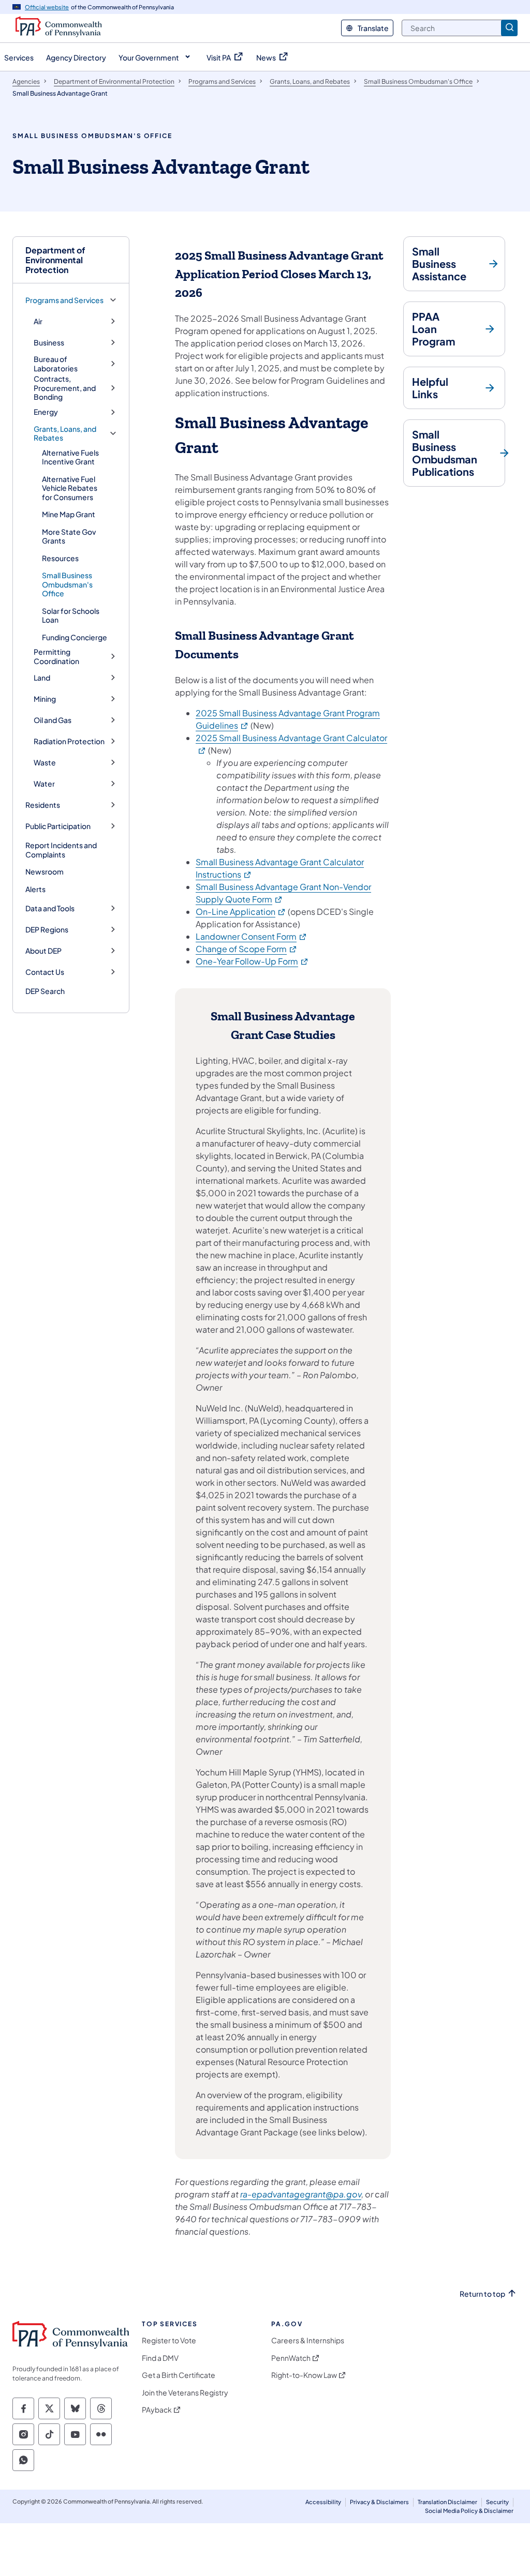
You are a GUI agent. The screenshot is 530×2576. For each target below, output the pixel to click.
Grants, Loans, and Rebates (65, 434)
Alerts (35, 889)
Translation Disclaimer (447, 2502)
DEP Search (45, 991)
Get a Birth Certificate (179, 2375)
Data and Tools (50, 908)
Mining (45, 699)
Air (38, 321)
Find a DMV (160, 2358)
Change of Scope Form (247, 949)
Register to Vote (169, 2340)
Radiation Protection (69, 741)
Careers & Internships (308, 2340)
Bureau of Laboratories (56, 364)
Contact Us (45, 972)
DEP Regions (47, 930)
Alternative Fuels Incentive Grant (70, 457)
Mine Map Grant (69, 514)
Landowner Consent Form (252, 936)
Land (42, 678)
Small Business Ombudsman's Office (67, 584)
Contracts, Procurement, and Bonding (65, 388)
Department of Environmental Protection (55, 260)
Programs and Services (64, 300)
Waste (45, 763)
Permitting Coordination (56, 657)
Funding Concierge (75, 637)
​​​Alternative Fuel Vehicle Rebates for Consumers (70, 488)
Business (49, 343)
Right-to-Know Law (304, 2375)
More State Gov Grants (69, 536)
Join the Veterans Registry (185, 2393)
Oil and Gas (53, 720)
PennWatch (291, 2358)
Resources (60, 558)
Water (44, 784)
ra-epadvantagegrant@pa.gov (301, 2194)
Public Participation (58, 826)
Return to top (482, 2294)
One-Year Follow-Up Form (252, 961)
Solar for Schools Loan (71, 615)
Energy (46, 412)
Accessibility (323, 2502)
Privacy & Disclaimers (379, 2502)
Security (497, 2502)
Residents (43, 805)
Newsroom (45, 871)
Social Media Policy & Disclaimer (469, 2511)
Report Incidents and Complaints (61, 850)
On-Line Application (241, 912)
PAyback (157, 2410)
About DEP (43, 951)
